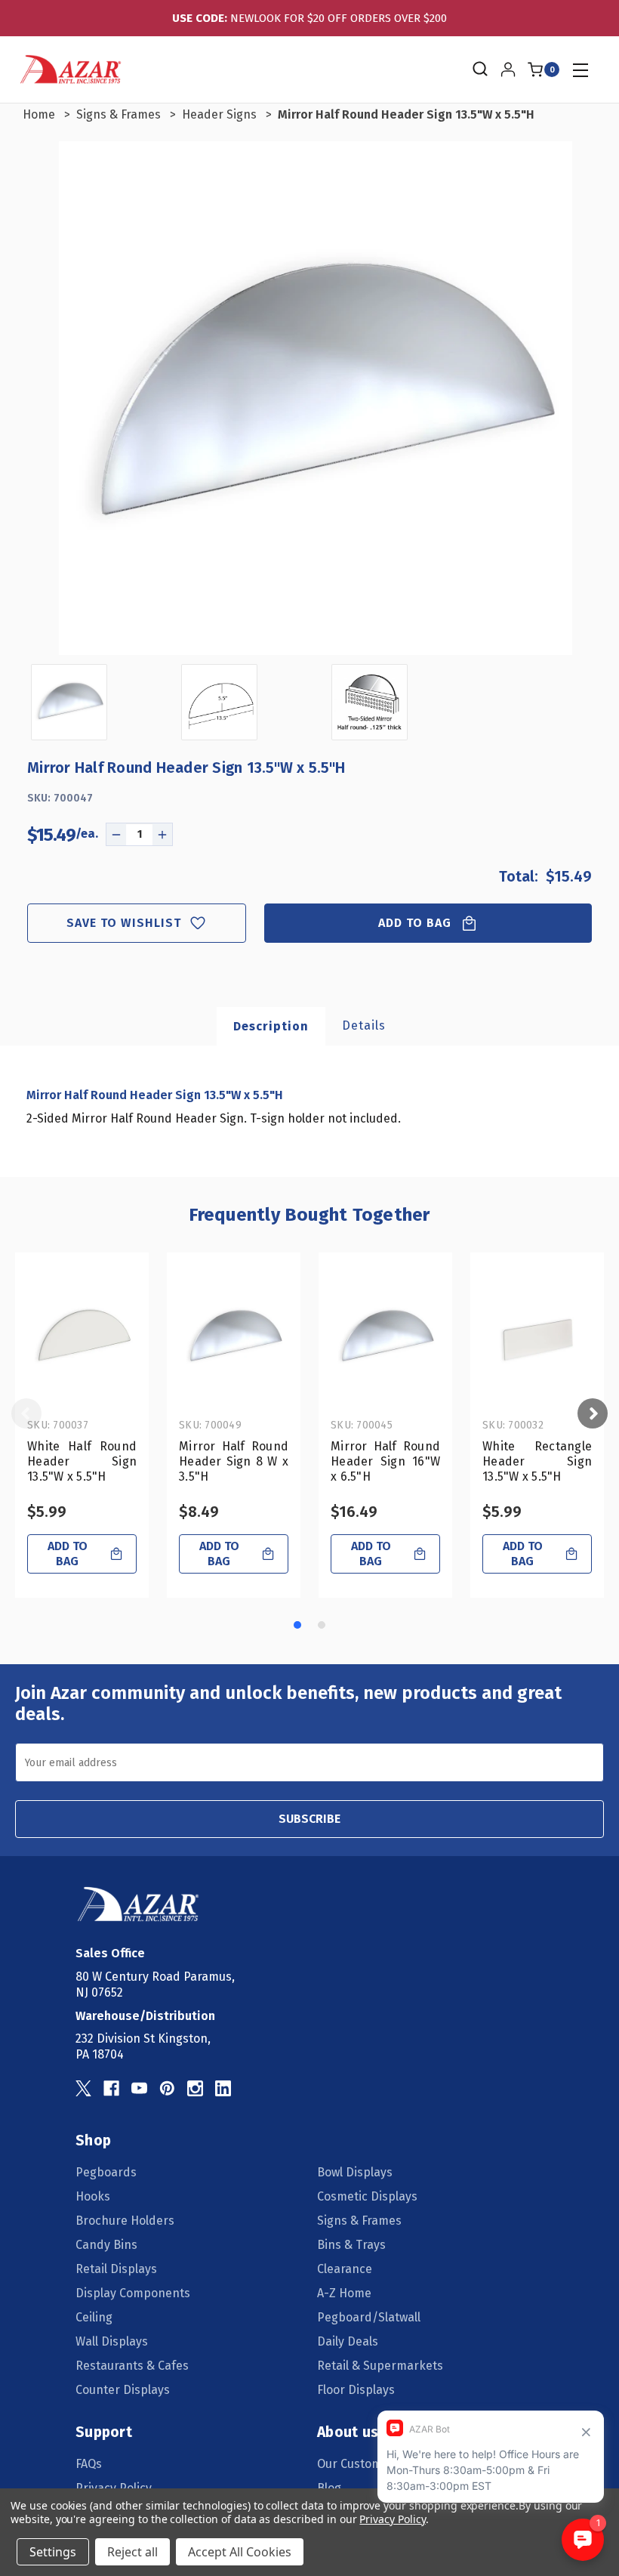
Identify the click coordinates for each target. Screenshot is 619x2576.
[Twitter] (83, 2088)
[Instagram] (195, 2088)
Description (271, 1026)
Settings (53, 2552)
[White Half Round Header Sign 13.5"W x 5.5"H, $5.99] (82, 1338)
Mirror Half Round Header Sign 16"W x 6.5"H (385, 1461)
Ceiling (94, 2317)
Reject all (132, 2552)
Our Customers (359, 2464)
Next (593, 1413)
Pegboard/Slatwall (369, 2317)
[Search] (479, 69)
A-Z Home (344, 2293)
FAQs (89, 2464)
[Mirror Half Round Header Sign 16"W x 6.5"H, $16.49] (385, 1338)
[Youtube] (139, 2088)
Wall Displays (112, 2341)
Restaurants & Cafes (132, 2366)
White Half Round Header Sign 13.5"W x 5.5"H (82, 1461)
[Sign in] (508, 69)
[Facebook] (111, 2088)
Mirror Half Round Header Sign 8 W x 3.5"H (234, 1461)
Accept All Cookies (240, 2552)
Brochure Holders (125, 2221)
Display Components (133, 2293)
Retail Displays (116, 2269)
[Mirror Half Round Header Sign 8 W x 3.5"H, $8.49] (234, 1338)
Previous (26, 1413)
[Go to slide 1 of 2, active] (297, 1625)
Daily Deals (348, 2341)
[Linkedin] (223, 2088)
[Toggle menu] (580, 70)
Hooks (93, 2196)
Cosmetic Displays (367, 2196)
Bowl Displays (355, 2172)
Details (364, 1025)
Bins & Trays (351, 2245)
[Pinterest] (167, 2088)
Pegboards (106, 2172)
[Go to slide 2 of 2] (322, 1625)
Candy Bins (106, 2245)
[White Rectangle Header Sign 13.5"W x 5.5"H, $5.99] (537, 1338)
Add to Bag (415, 923)
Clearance (345, 2269)
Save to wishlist (124, 923)
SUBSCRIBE (309, 1819)
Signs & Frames (359, 2221)
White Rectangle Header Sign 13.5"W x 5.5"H (537, 1461)
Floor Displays (356, 2390)
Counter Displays (123, 2390)
